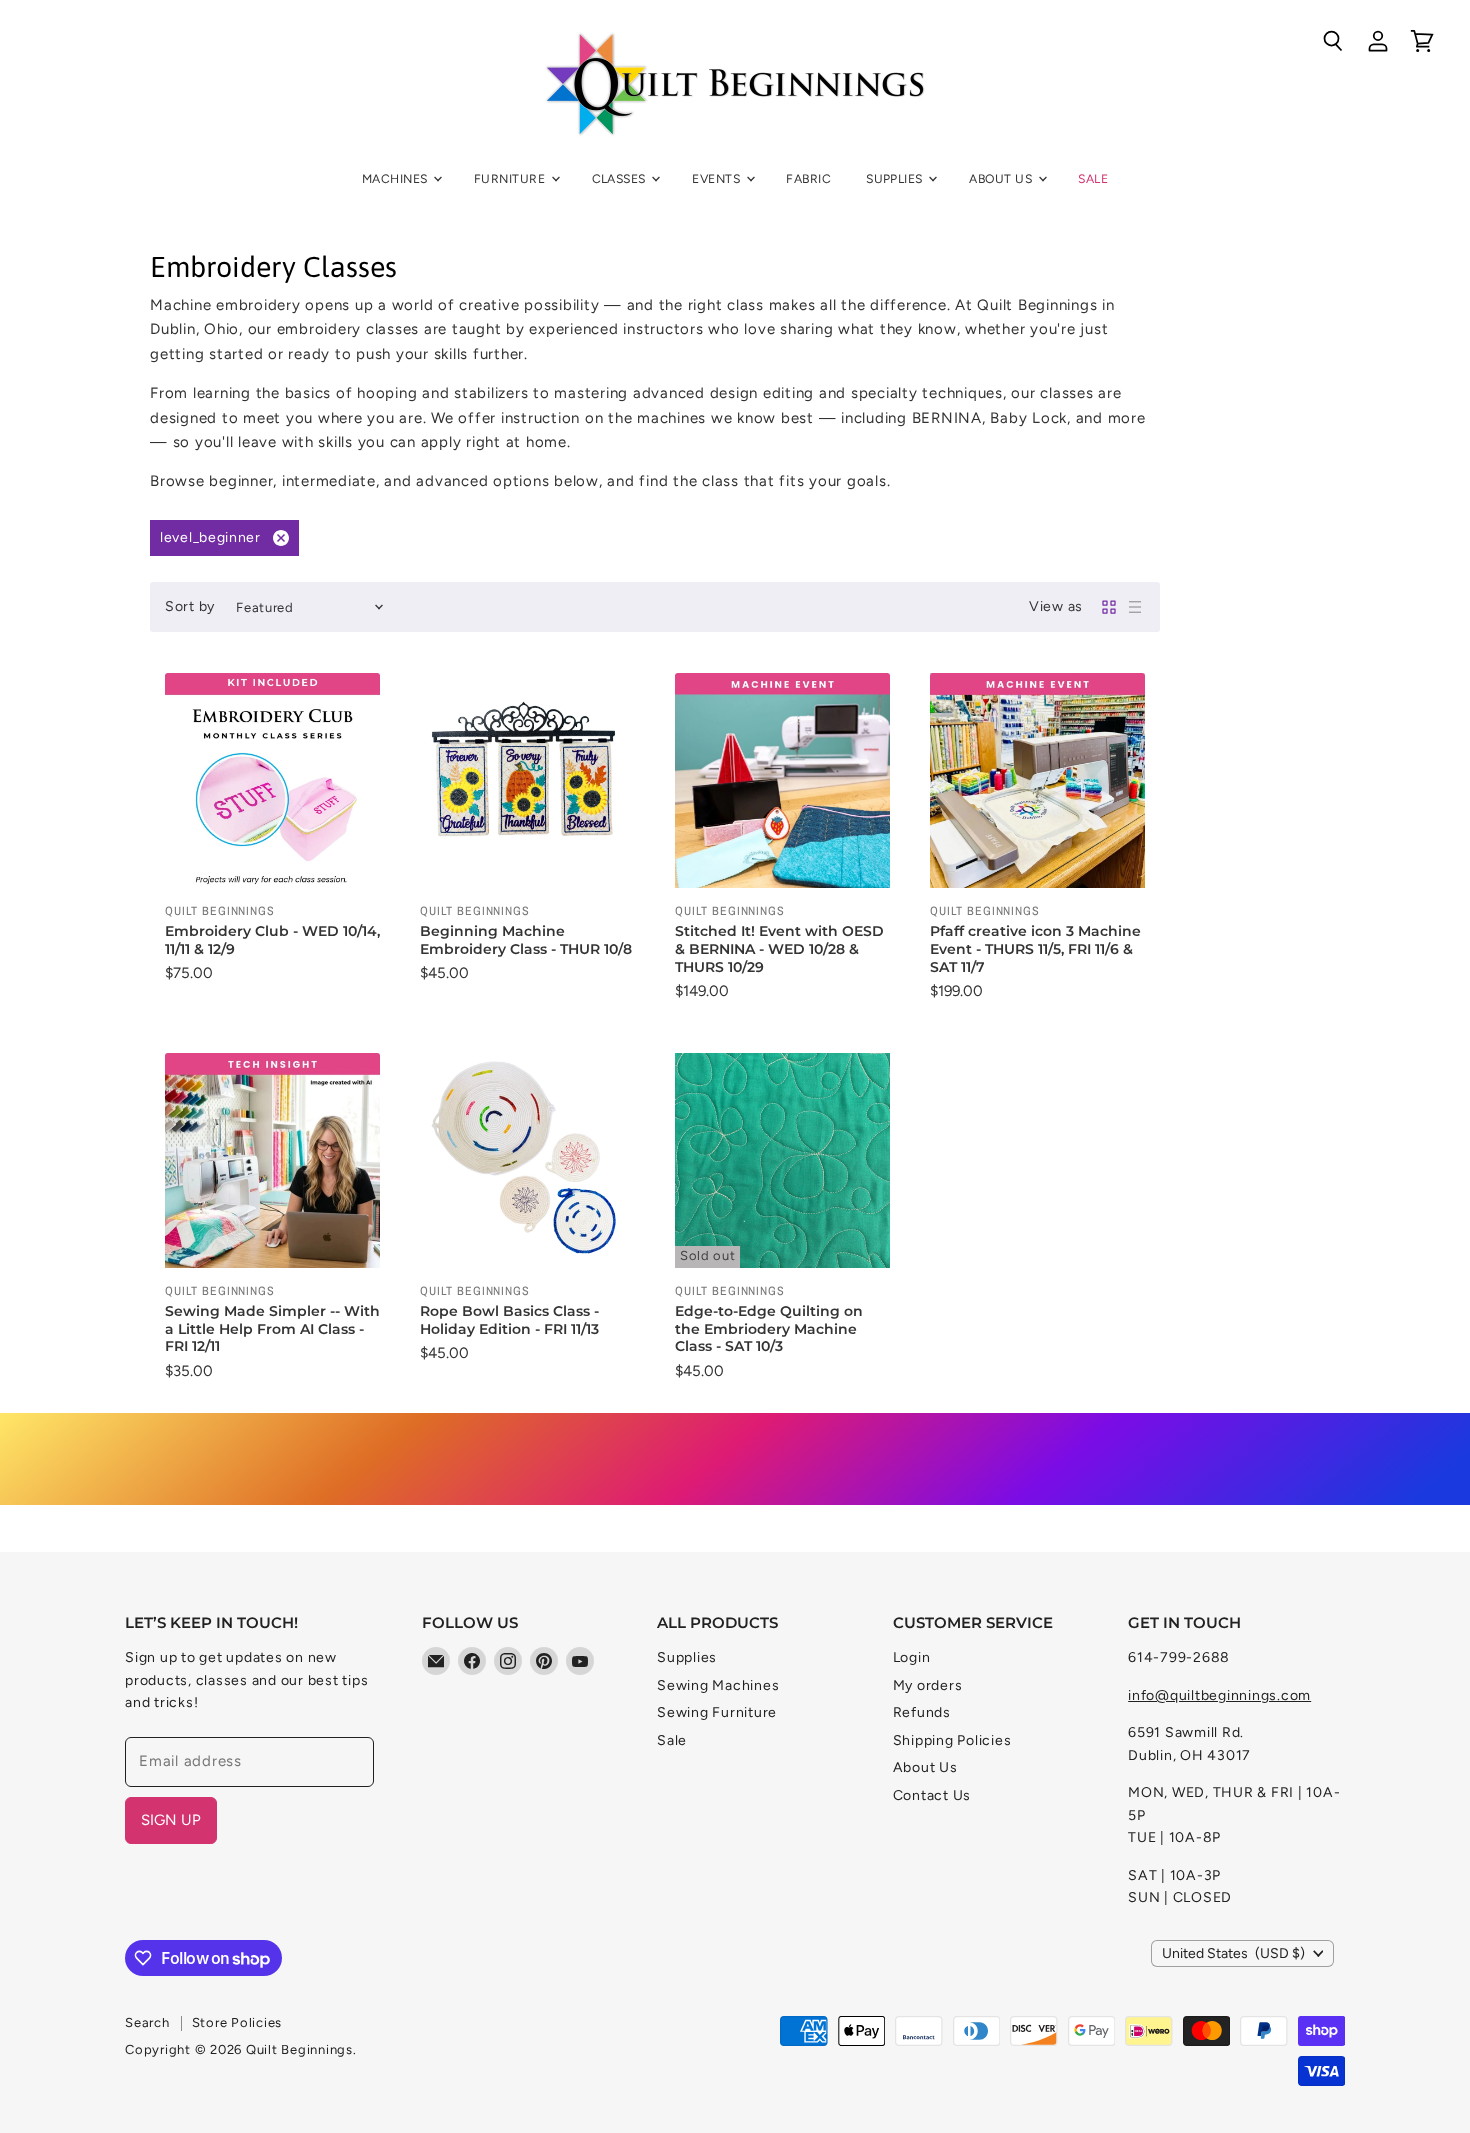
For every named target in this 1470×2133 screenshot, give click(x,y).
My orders (928, 1685)
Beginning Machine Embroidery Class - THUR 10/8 (526, 940)
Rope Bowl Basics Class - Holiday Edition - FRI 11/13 (509, 1320)
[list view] (1135, 607)
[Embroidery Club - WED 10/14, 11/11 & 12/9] (272, 780)
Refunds (922, 1712)
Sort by (190, 607)
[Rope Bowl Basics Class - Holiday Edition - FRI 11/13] (527, 1160)
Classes (621, 178)
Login (912, 1657)
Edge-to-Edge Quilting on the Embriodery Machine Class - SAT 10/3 (769, 1328)
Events (717, 178)
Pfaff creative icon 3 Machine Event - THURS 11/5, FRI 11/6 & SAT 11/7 (1035, 948)
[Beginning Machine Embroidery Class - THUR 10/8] (527, 780)
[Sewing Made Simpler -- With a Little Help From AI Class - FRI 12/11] (272, 1160)
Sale (1093, 178)
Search (147, 2022)
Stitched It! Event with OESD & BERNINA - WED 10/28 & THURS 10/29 (779, 948)
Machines (396, 178)
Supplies (896, 178)
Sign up (171, 1820)
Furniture (511, 178)
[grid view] (1109, 607)
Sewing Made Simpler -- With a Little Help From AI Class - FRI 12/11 (272, 1328)
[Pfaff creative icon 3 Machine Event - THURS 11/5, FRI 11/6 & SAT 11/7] (1037, 780)
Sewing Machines (718, 1685)
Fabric (808, 178)
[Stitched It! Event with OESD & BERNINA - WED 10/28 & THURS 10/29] (782, 780)
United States (1233, 1953)
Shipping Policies (952, 1740)
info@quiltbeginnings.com (1219, 1695)
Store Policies (237, 2022)
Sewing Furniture (717, 1712)
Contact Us (932, 1795)
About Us (1002, 178)
